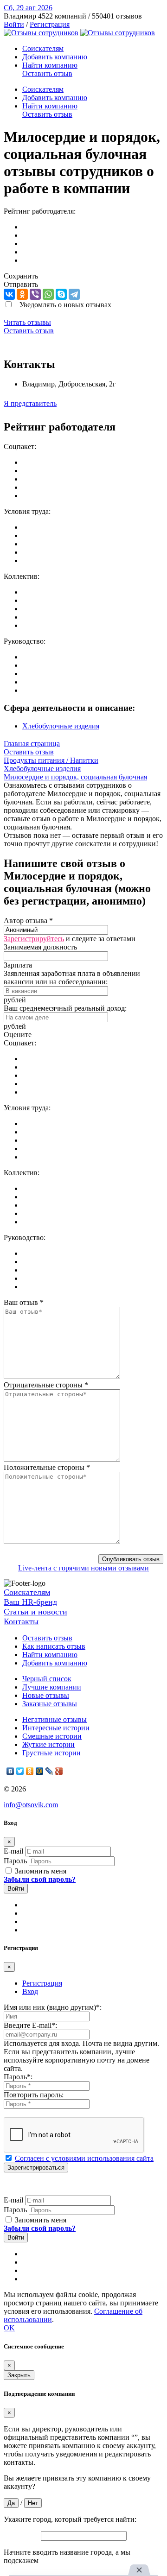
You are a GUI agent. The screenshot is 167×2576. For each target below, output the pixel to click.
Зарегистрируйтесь (34, 939)
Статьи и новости (35, 1612)
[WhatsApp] (48, 294)
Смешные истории (52, 1736)
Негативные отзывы (55, 1719)
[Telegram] (74, 294)
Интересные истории (56, 1728)
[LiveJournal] (49, 1771)
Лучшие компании (52, 1687)
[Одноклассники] (22, 294)
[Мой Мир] (40, 1771)
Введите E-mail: (30, 2025)
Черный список (47, 1679)
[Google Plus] (59, 1771)
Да (11, 2503)
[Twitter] (20, 1771)
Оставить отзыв (47, 73)
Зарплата (18, 965)
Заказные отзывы (50, 1704)
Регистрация (50, 24)
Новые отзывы (46, 1695)
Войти (14, 24)
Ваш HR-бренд (30, 1602)
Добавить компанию (55, 57)
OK (9, 2328)
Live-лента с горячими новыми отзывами (83, 1568)
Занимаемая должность (40, 947)
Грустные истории (51, 1753)
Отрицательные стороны (46, 1385)
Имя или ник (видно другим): (53, 2007)
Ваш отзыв (24, 1302)
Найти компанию (50, 65)
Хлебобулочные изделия (61, 726)
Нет (33, 2503)
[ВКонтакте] (9, 294)
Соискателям (43, 48)
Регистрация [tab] (42, 1983)
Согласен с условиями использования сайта (84, 2158)
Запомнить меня (40, 1871)
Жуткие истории (48, 1744)
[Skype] (61, 294)
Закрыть (19, 2375)
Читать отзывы (27, 322)
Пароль (15, 1861)
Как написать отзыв (54, 1646)
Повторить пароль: (34, 2095)
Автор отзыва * (28, 921)
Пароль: (18, 2077)
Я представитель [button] (30, 403)
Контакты (21, 1621)
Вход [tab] (30, 1991)
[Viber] (35, 294)
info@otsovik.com (31, 1805)
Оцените (18, 1035)
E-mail (13, 1851)
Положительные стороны (47, 1467)
